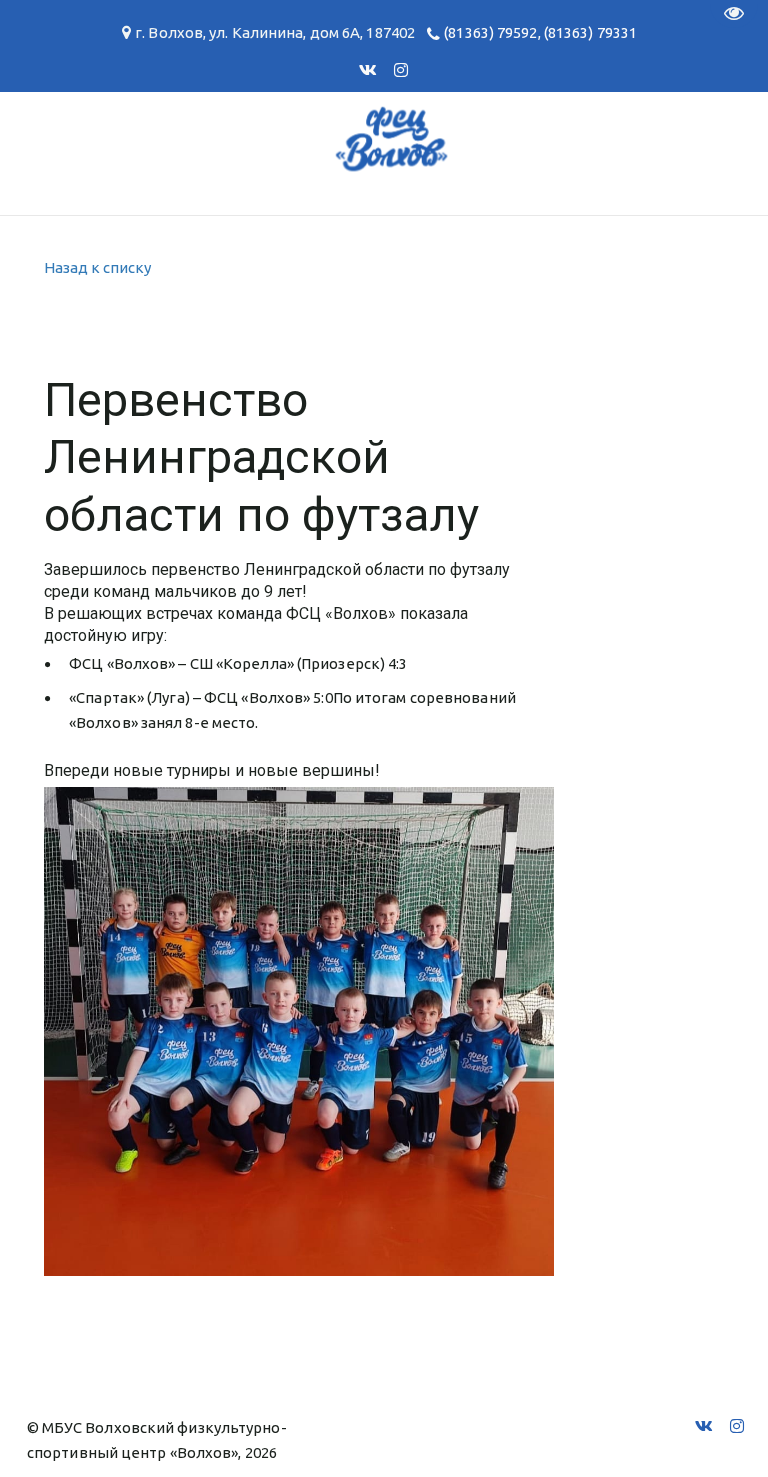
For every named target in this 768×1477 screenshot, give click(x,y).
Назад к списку (97, 267)
